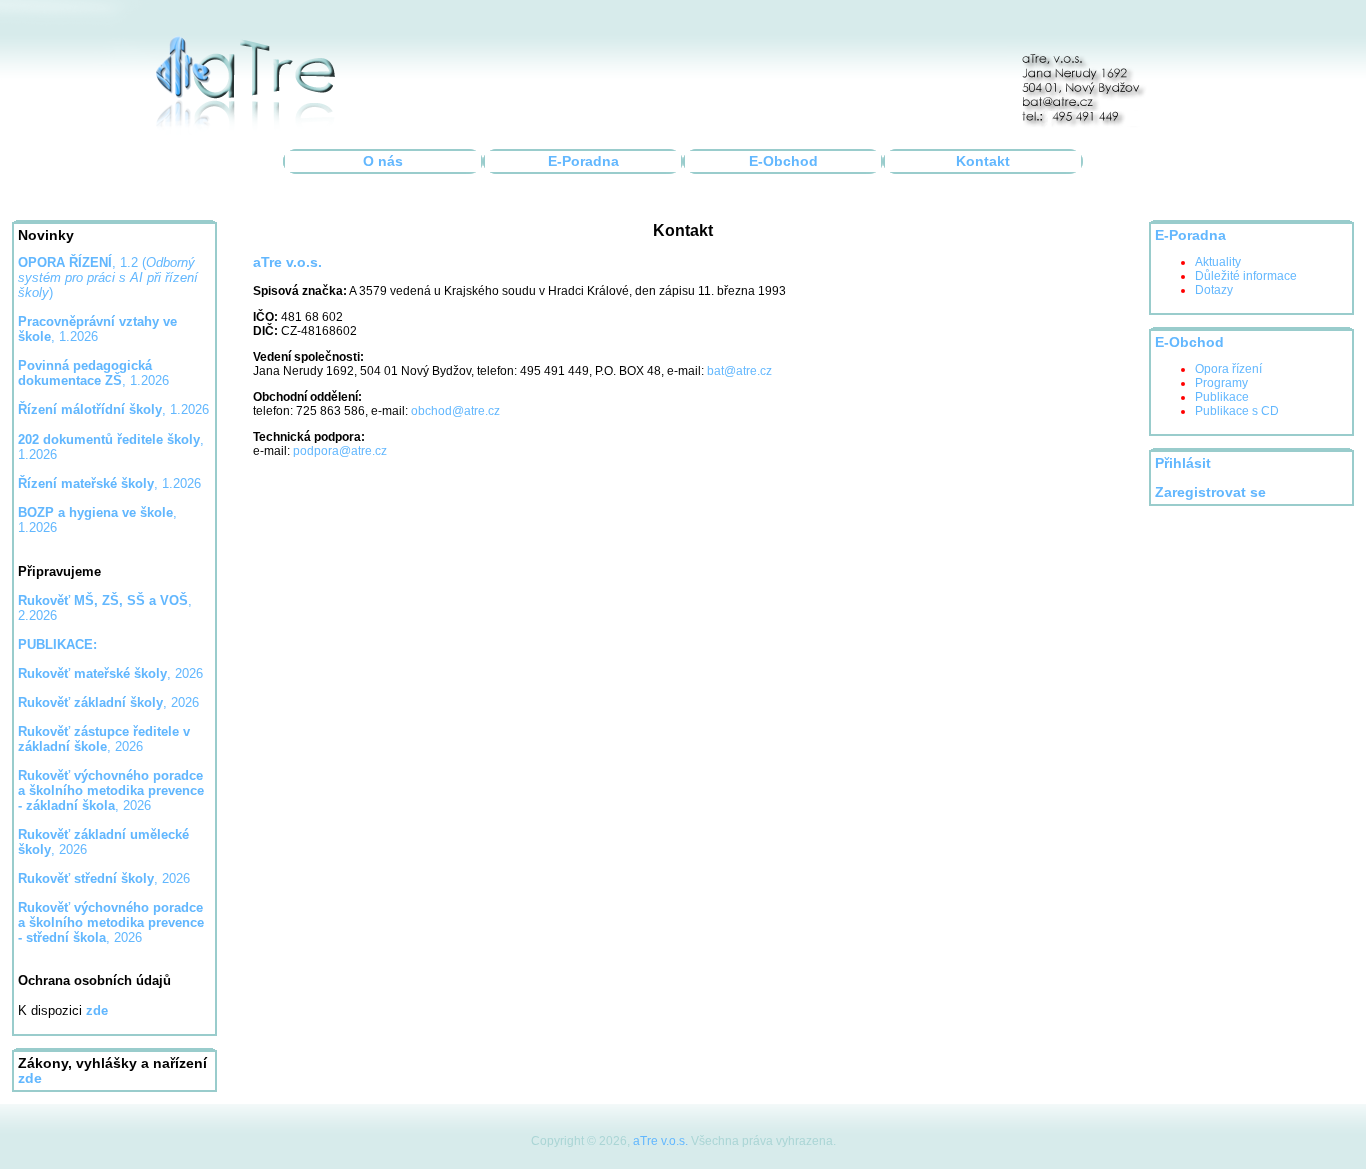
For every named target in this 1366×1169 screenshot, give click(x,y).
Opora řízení (1228, 369)
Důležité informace (1246, 276)
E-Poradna (583, 161)
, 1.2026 (93, 373)
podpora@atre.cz (340, 451)
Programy (1221, 383)
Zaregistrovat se (1210, 492)
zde (30, 1078)
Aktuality (1218, 262)
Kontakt (983, 161)
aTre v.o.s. (660, 1141)
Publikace (1222, 397)
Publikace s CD (1237, 411)
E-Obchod (783, 161)
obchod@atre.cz (455, 411)
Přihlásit (1183, 463)
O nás (383, 161)
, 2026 (110, 673)
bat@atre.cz (739, 371)
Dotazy (1214, 290)
